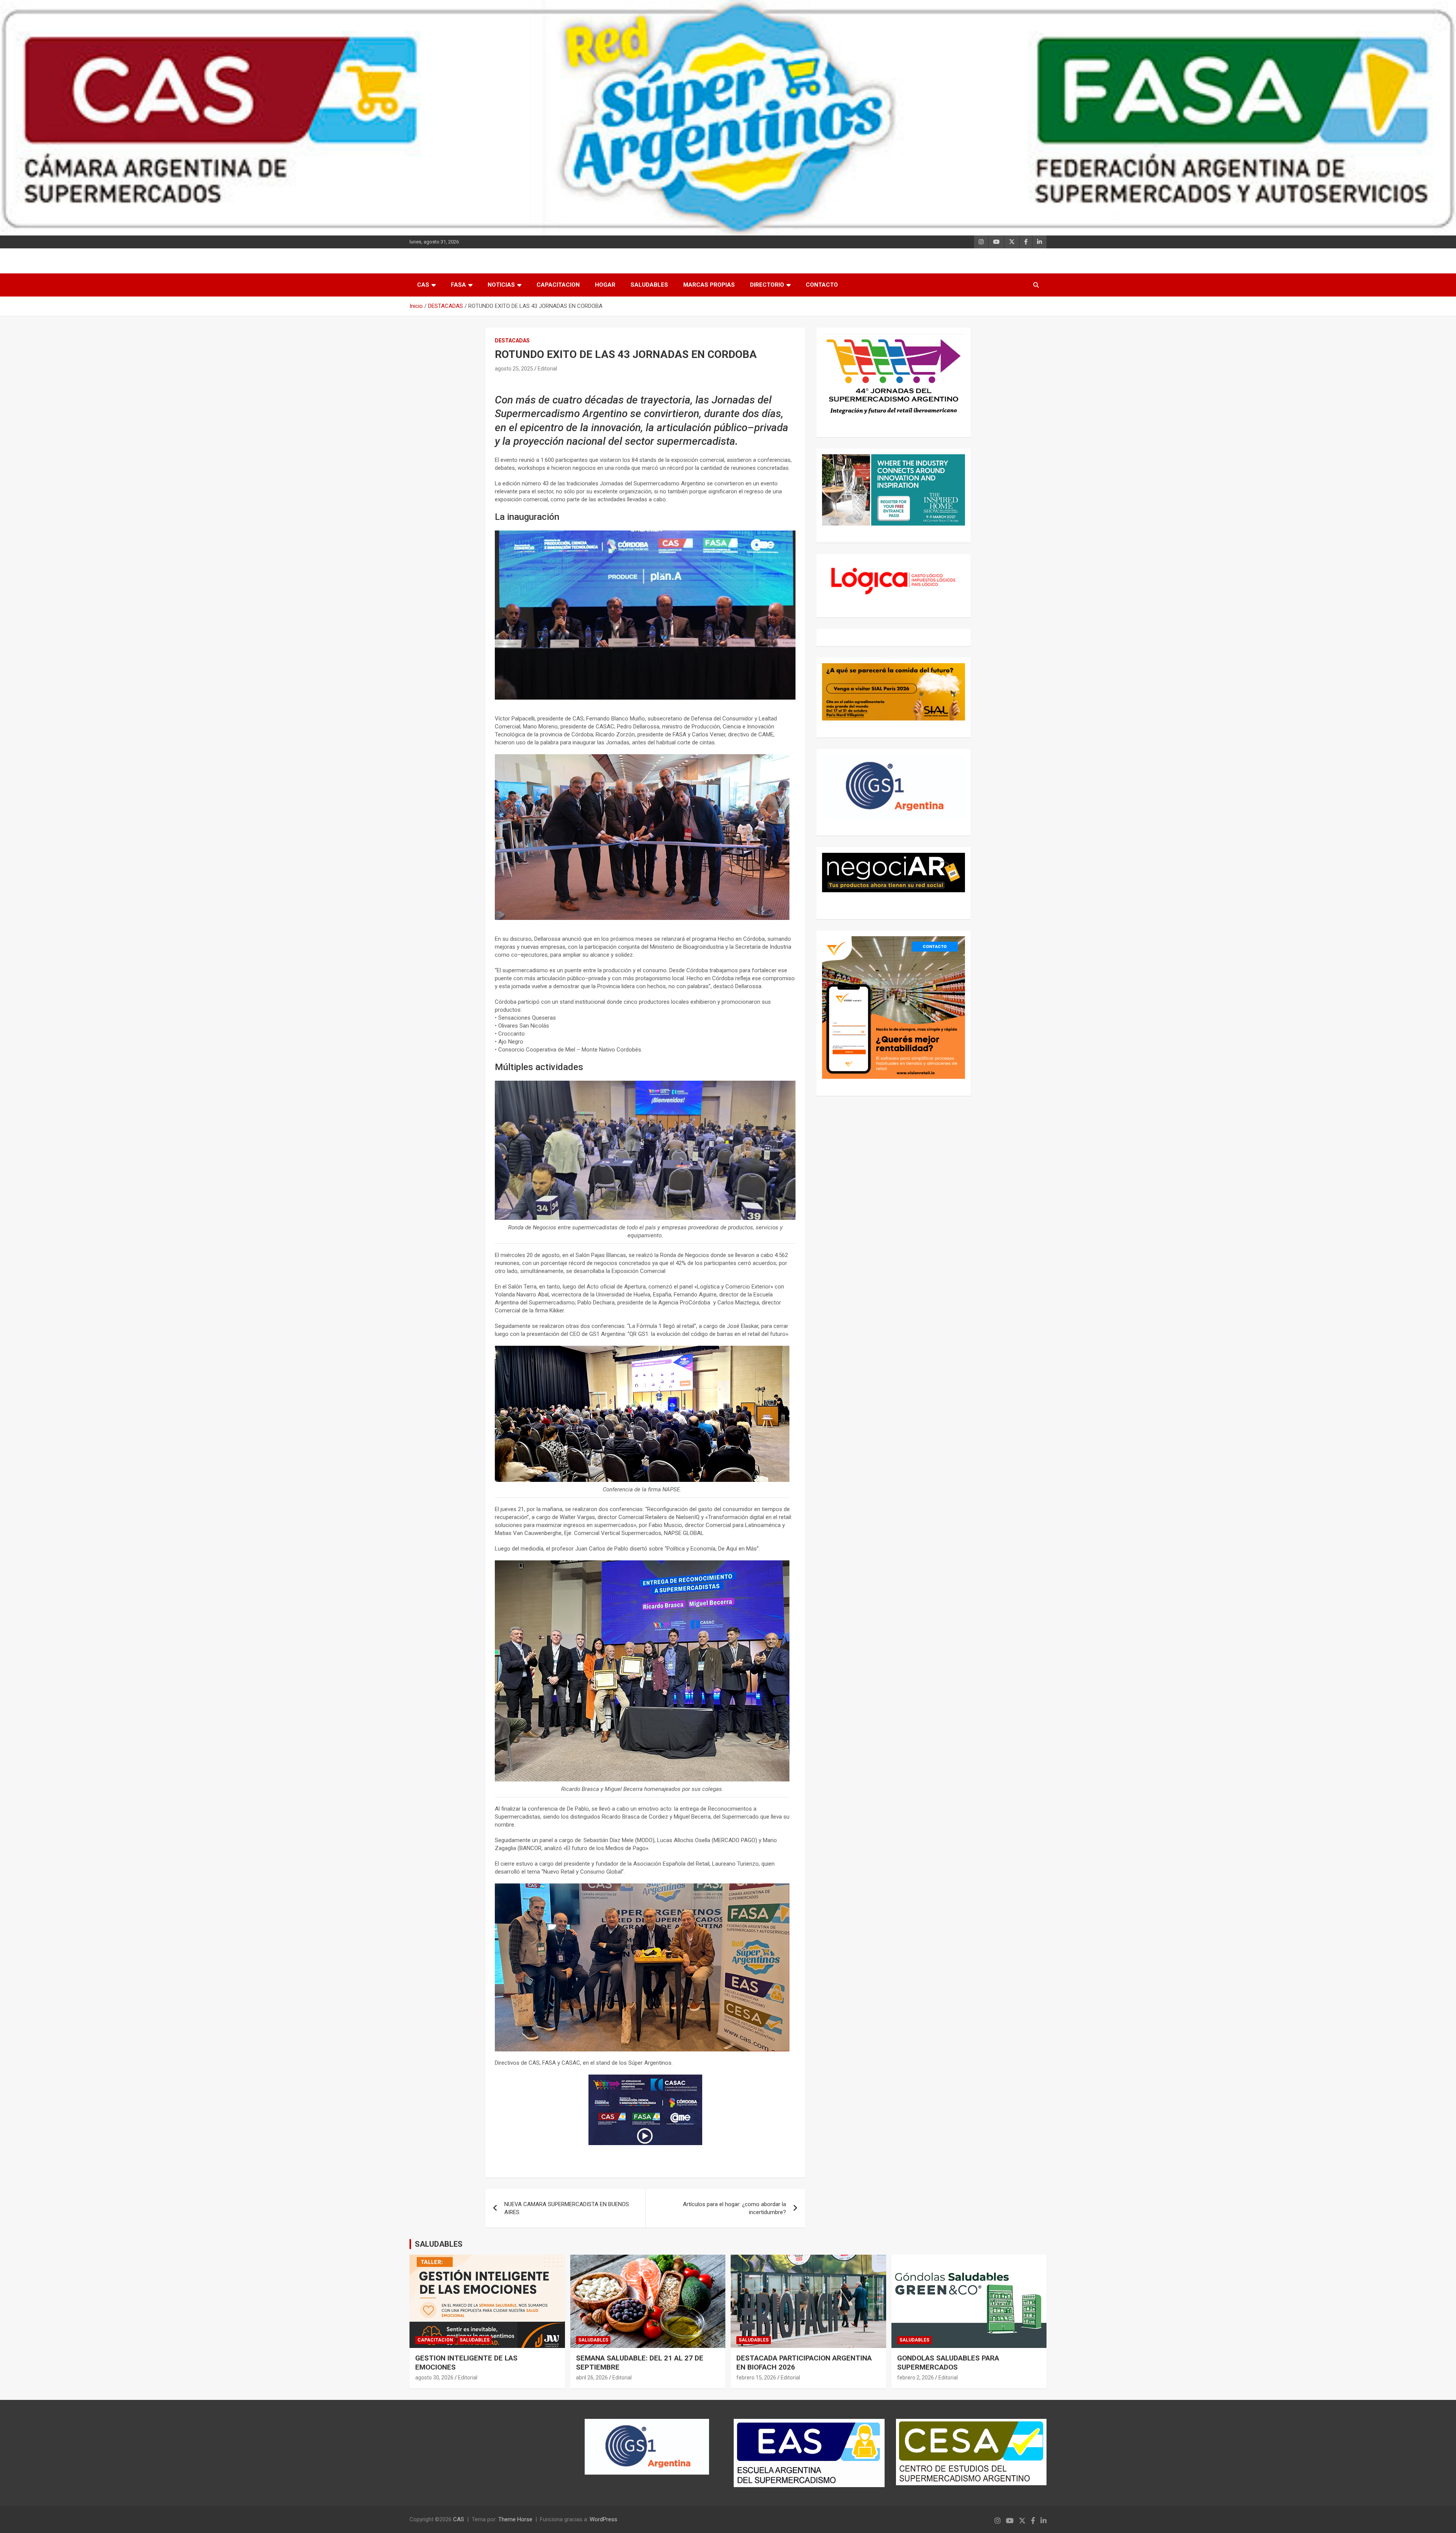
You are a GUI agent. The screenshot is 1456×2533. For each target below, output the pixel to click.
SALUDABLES (649, 285)
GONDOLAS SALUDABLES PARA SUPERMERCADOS (948, 2363)
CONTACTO (822, 285)
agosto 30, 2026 (434, 2378)
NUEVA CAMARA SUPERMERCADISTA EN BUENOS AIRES (567, 2208)
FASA (458, 285)
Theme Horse (515, 2519)
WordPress (603, 2519)
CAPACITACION (558, 285)
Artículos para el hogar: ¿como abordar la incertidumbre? (734, 2208)
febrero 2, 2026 (915, 2378)
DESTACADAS (512, 341)
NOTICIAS (501, 285)
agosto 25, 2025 (514, 369)
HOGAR (605, 285)
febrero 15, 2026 (756, 2378)
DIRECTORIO (767, 285)
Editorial (547, 369)
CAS (423, 285)
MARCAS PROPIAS (709, 285)
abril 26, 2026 (592, 2378)
